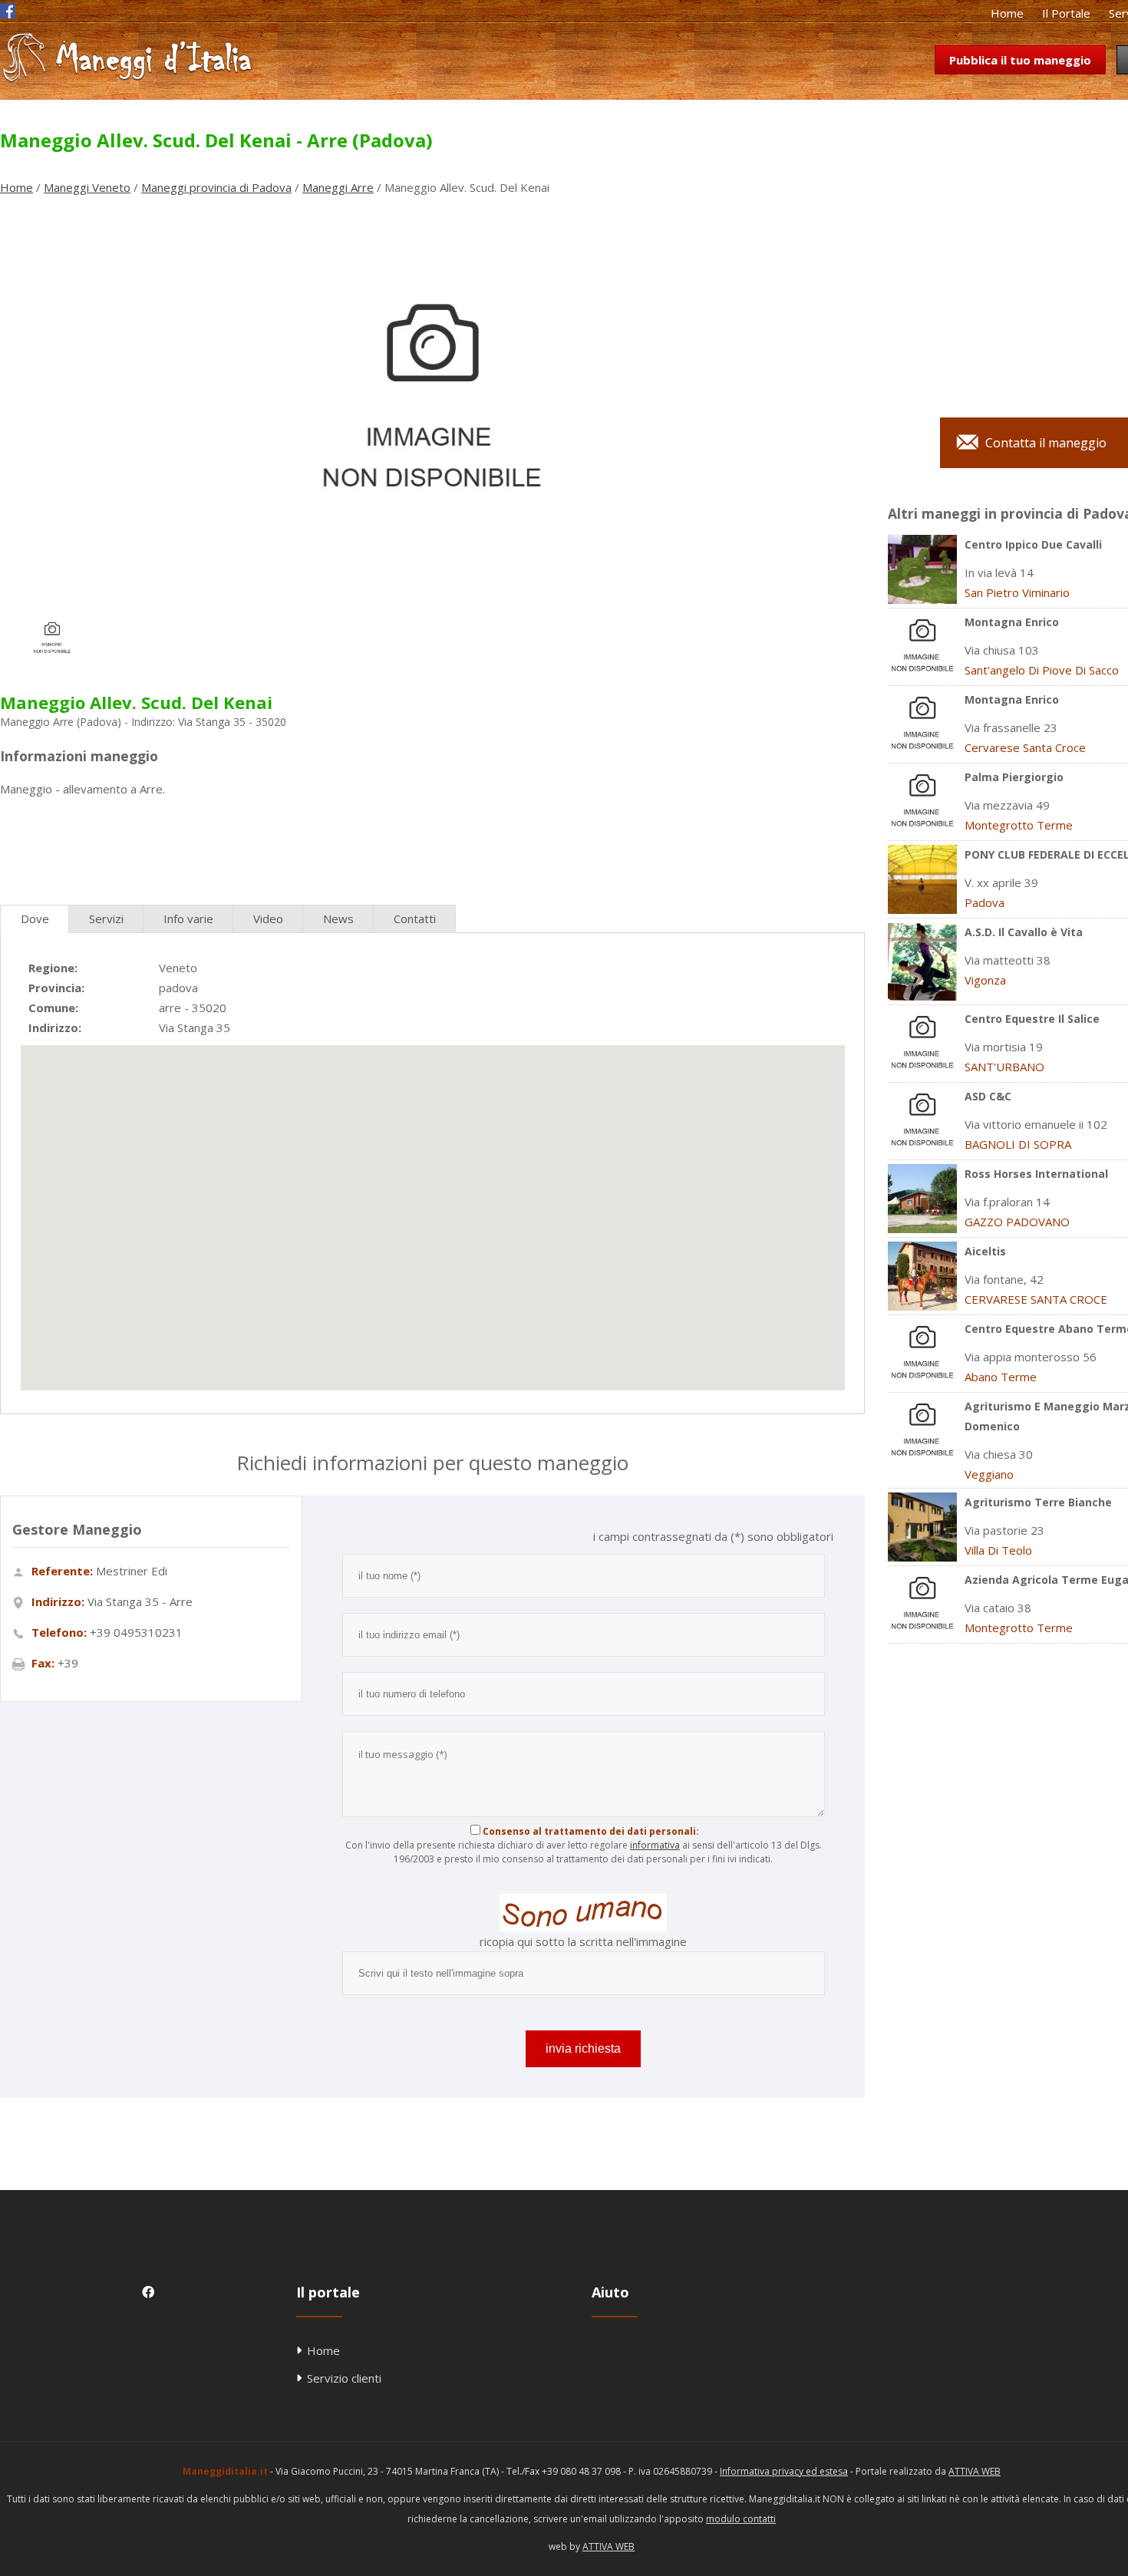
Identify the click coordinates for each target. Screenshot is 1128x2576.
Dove (35, 919)
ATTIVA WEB (975, 2471)
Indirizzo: (55, 1027)
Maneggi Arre (338, 187)
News (338, 919)
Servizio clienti (344, 2378)
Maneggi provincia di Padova (216, 187)
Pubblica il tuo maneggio (1020, 60)
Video (268, 919)
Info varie (188, 919)
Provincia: (56, 988)
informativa (655, 1845)
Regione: (53, 968)
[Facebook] (8, 14)
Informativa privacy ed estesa (784, 2471)
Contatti (415, 919)
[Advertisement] (432, 845)
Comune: (53, 1008)
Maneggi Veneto (87, 187)
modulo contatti (741, 2519)
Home (1007, 13)
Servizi (106, 919)
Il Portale (1066, 13)
